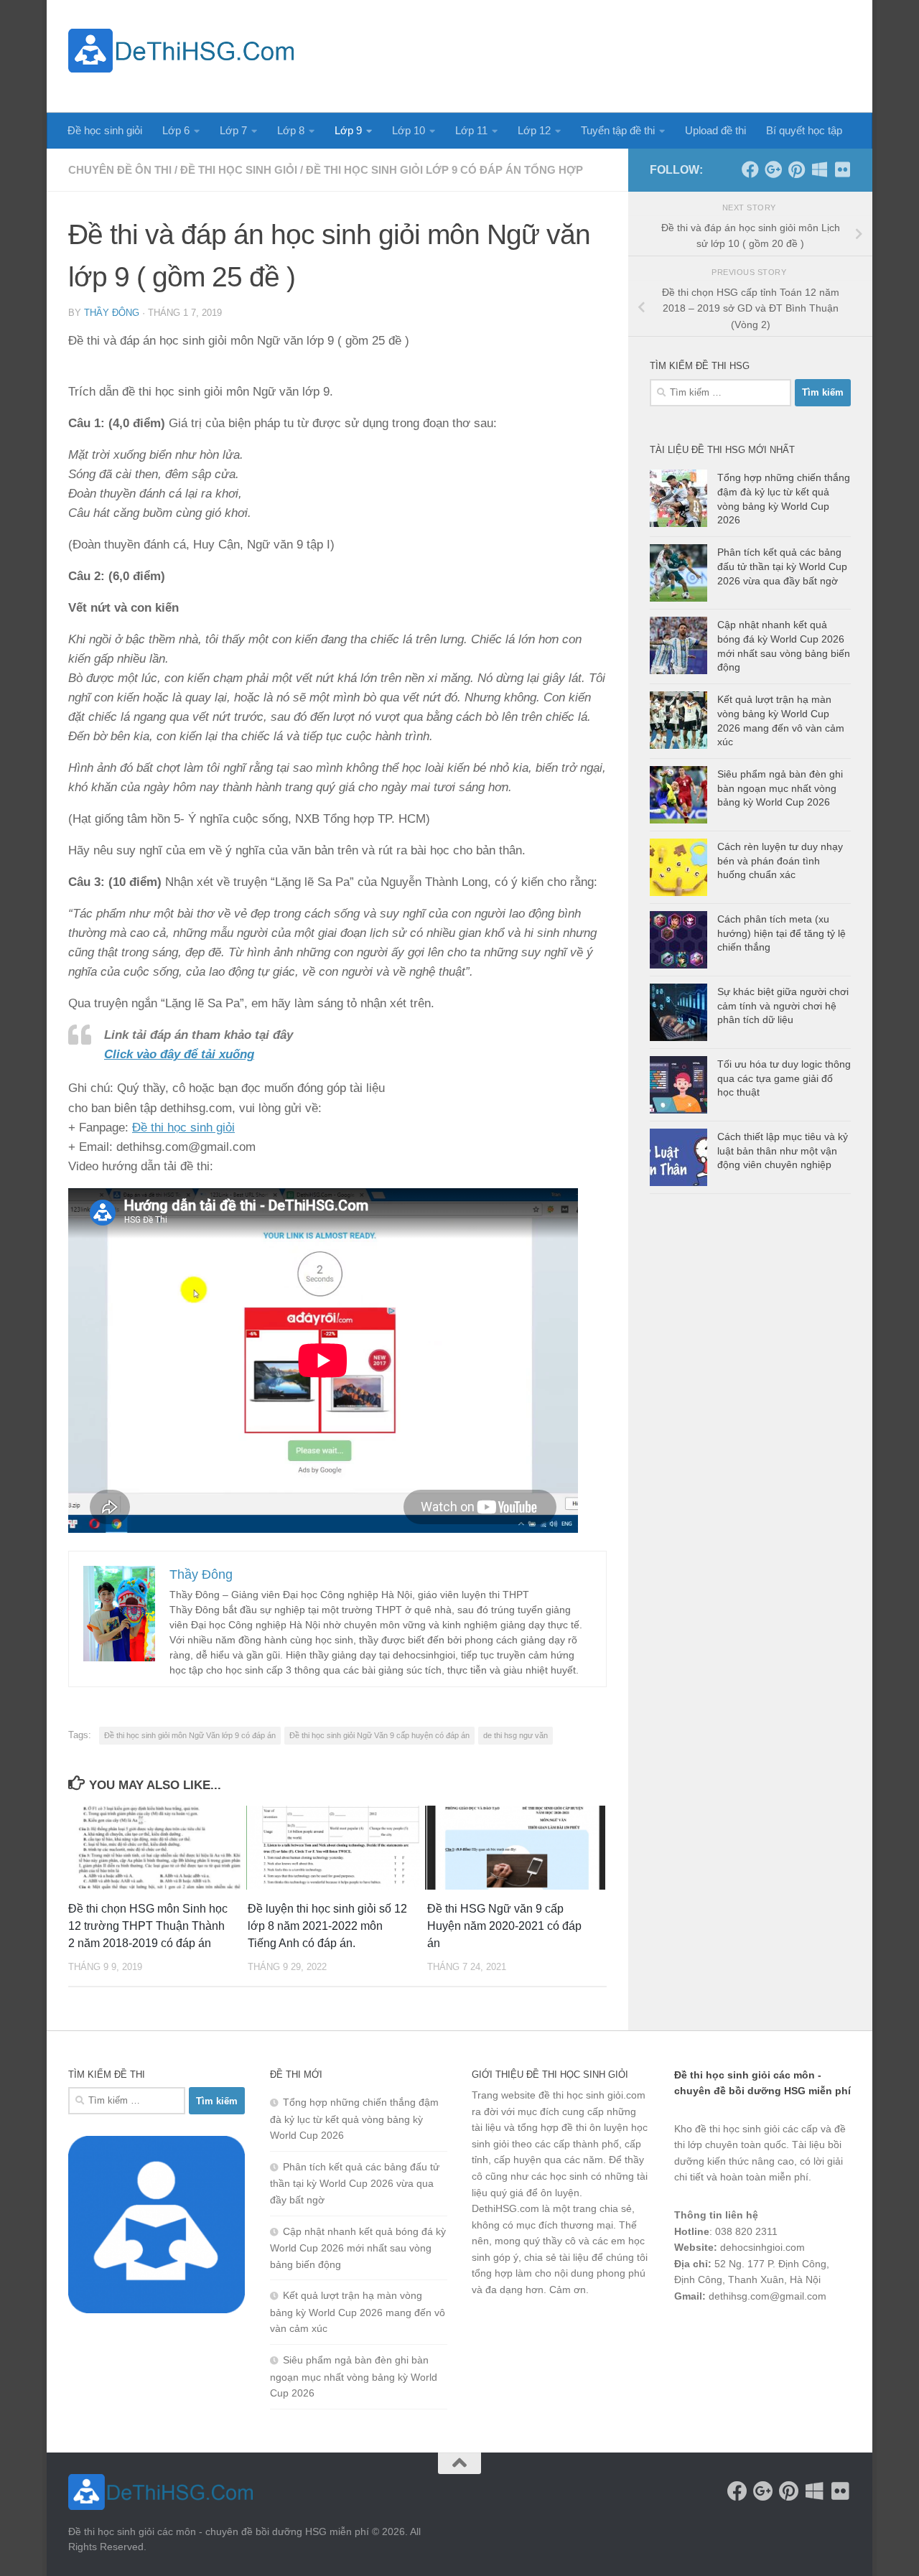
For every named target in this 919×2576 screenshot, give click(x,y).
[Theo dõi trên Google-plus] (773, 169)
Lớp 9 (348, 130)
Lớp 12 (534, 130)
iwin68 (825, 2333)
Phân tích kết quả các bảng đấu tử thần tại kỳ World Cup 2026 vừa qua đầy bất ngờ (782, 566)
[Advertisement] (589, 54)
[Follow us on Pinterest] (796, 169)
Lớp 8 (291, 130)
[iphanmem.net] (842, 169)
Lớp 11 (471, 130)
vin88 (686, 2333)
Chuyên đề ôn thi (120, 170)
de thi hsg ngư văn (516, 1735)
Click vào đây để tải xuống (179, 1054)
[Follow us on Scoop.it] (819, 169)
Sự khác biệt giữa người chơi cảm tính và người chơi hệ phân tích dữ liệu (783, 1005)
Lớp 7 (233, 130)
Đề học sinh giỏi (105, 130)
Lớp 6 (176, 130)
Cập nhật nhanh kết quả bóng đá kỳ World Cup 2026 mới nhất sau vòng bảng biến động (358, 2248)
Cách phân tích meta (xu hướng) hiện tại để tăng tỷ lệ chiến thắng (782, 933)
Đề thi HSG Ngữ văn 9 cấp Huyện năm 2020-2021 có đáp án (504, 1926)
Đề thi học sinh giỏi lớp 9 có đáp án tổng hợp (444, 170)
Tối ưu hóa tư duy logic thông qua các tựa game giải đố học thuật (784, 1078)
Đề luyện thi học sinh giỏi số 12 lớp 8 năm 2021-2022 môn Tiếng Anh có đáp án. (327, 1926)
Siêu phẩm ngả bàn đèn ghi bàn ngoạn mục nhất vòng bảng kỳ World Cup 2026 (780, 788)
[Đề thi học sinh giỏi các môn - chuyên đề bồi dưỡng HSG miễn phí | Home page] (181, 51)
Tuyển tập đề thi (618, 130)
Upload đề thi (715, 130)
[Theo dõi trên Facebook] (750, 169)
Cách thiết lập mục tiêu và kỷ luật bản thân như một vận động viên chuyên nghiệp (783, 1151)
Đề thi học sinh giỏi (239, 170)
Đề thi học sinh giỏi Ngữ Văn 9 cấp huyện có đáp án (379, 1735)
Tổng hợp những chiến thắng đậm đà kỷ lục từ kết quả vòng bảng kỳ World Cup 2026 (354, 2119)
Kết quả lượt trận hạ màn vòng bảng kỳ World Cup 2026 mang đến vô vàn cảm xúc (358, 2312)
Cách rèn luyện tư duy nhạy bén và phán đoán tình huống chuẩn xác (780, 860)
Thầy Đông (112, 313)
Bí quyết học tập (804, 130)
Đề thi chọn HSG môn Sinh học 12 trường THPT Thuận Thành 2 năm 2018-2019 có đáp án (148, 1926)
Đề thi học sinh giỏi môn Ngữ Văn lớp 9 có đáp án (190, 1735)
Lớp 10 (409, 130)
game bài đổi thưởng (755, 2333)
